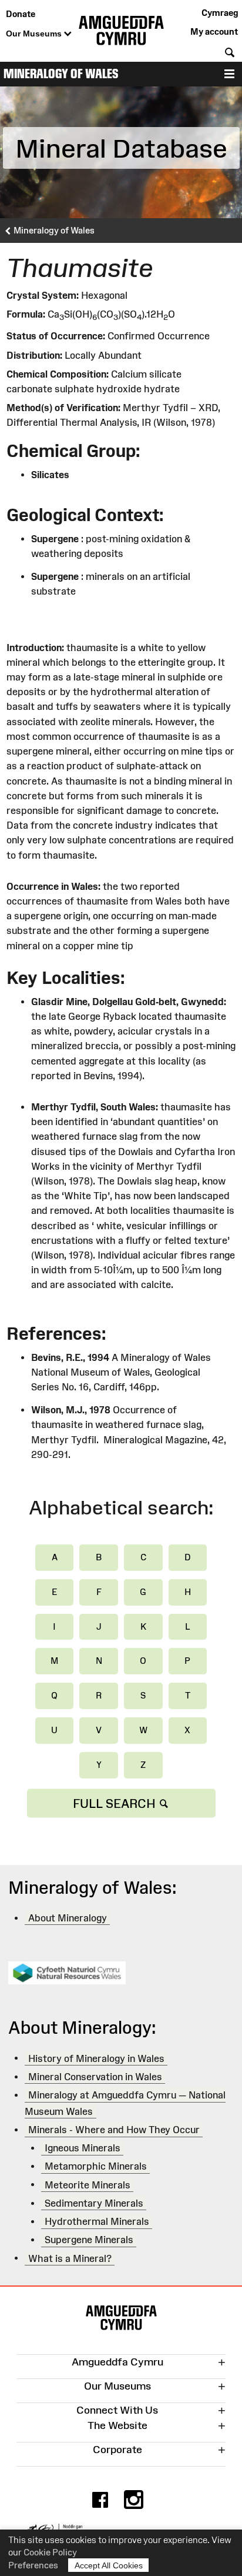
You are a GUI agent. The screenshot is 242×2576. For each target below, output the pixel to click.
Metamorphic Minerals (96, 2166)
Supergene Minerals (89, 2240)
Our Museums (35, 34)
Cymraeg (220, 13)
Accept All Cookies (109, 2565)
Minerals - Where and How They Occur (114, 2130)
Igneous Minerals (83, 2148)
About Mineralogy (68, 1918)
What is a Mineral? (70, 2258)
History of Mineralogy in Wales (96, 2058)
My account (214, 31)
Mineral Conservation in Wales (95, 2077)
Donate (21, 14)
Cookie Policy (50, 2552)
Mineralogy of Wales (61, 74)
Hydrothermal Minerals (97, 2221)
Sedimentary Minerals (94, 2203)
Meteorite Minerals (88, 2184)
